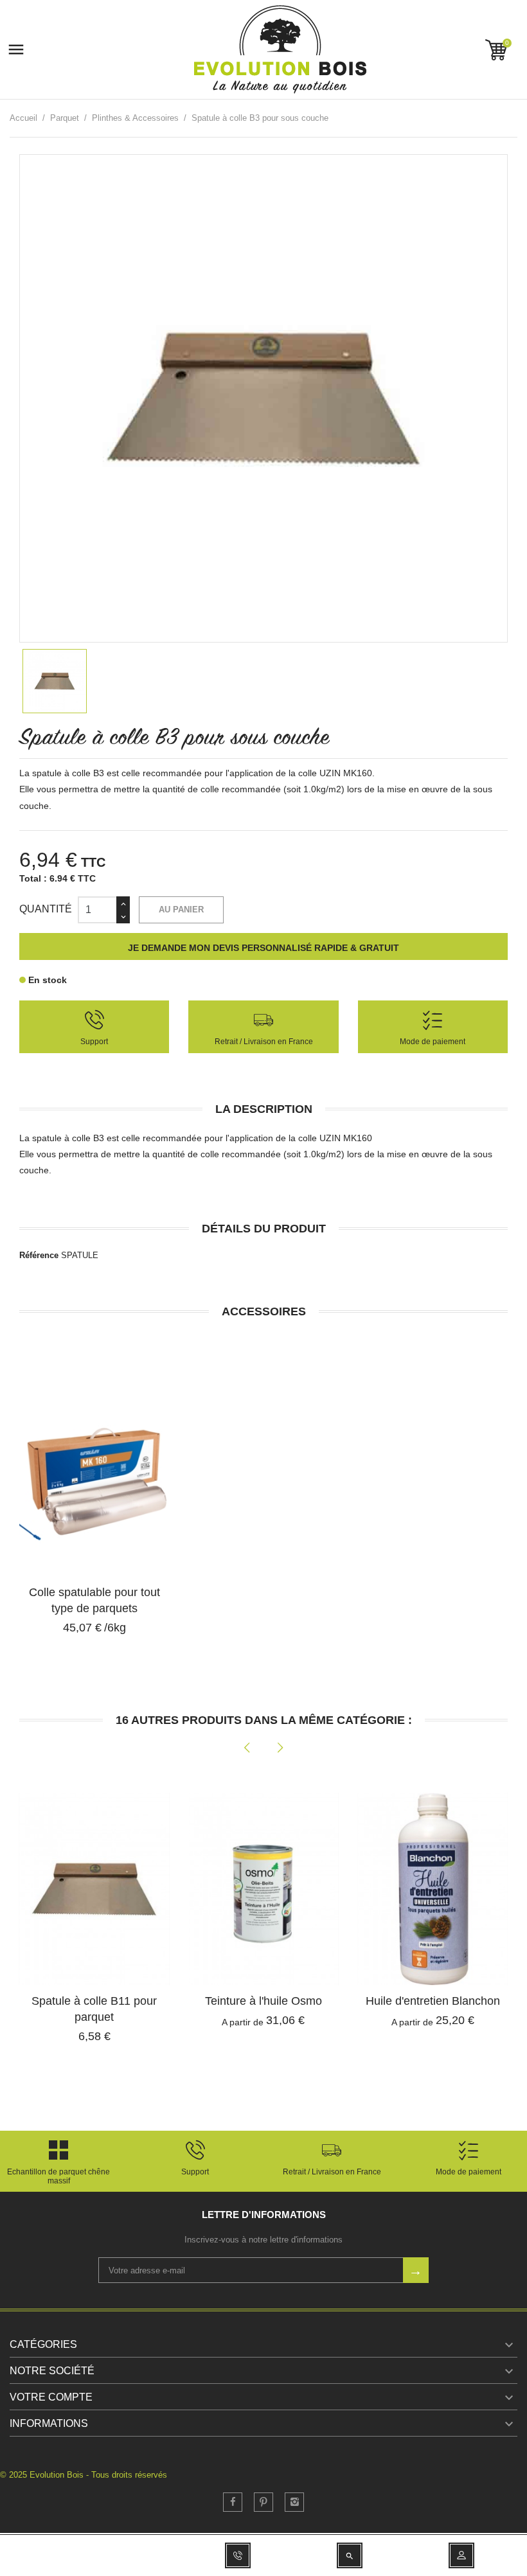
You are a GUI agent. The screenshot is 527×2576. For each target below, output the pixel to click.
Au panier (181, 910)
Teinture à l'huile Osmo (263, 2001)
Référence (39, 1255)
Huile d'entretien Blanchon (433, 2001)
